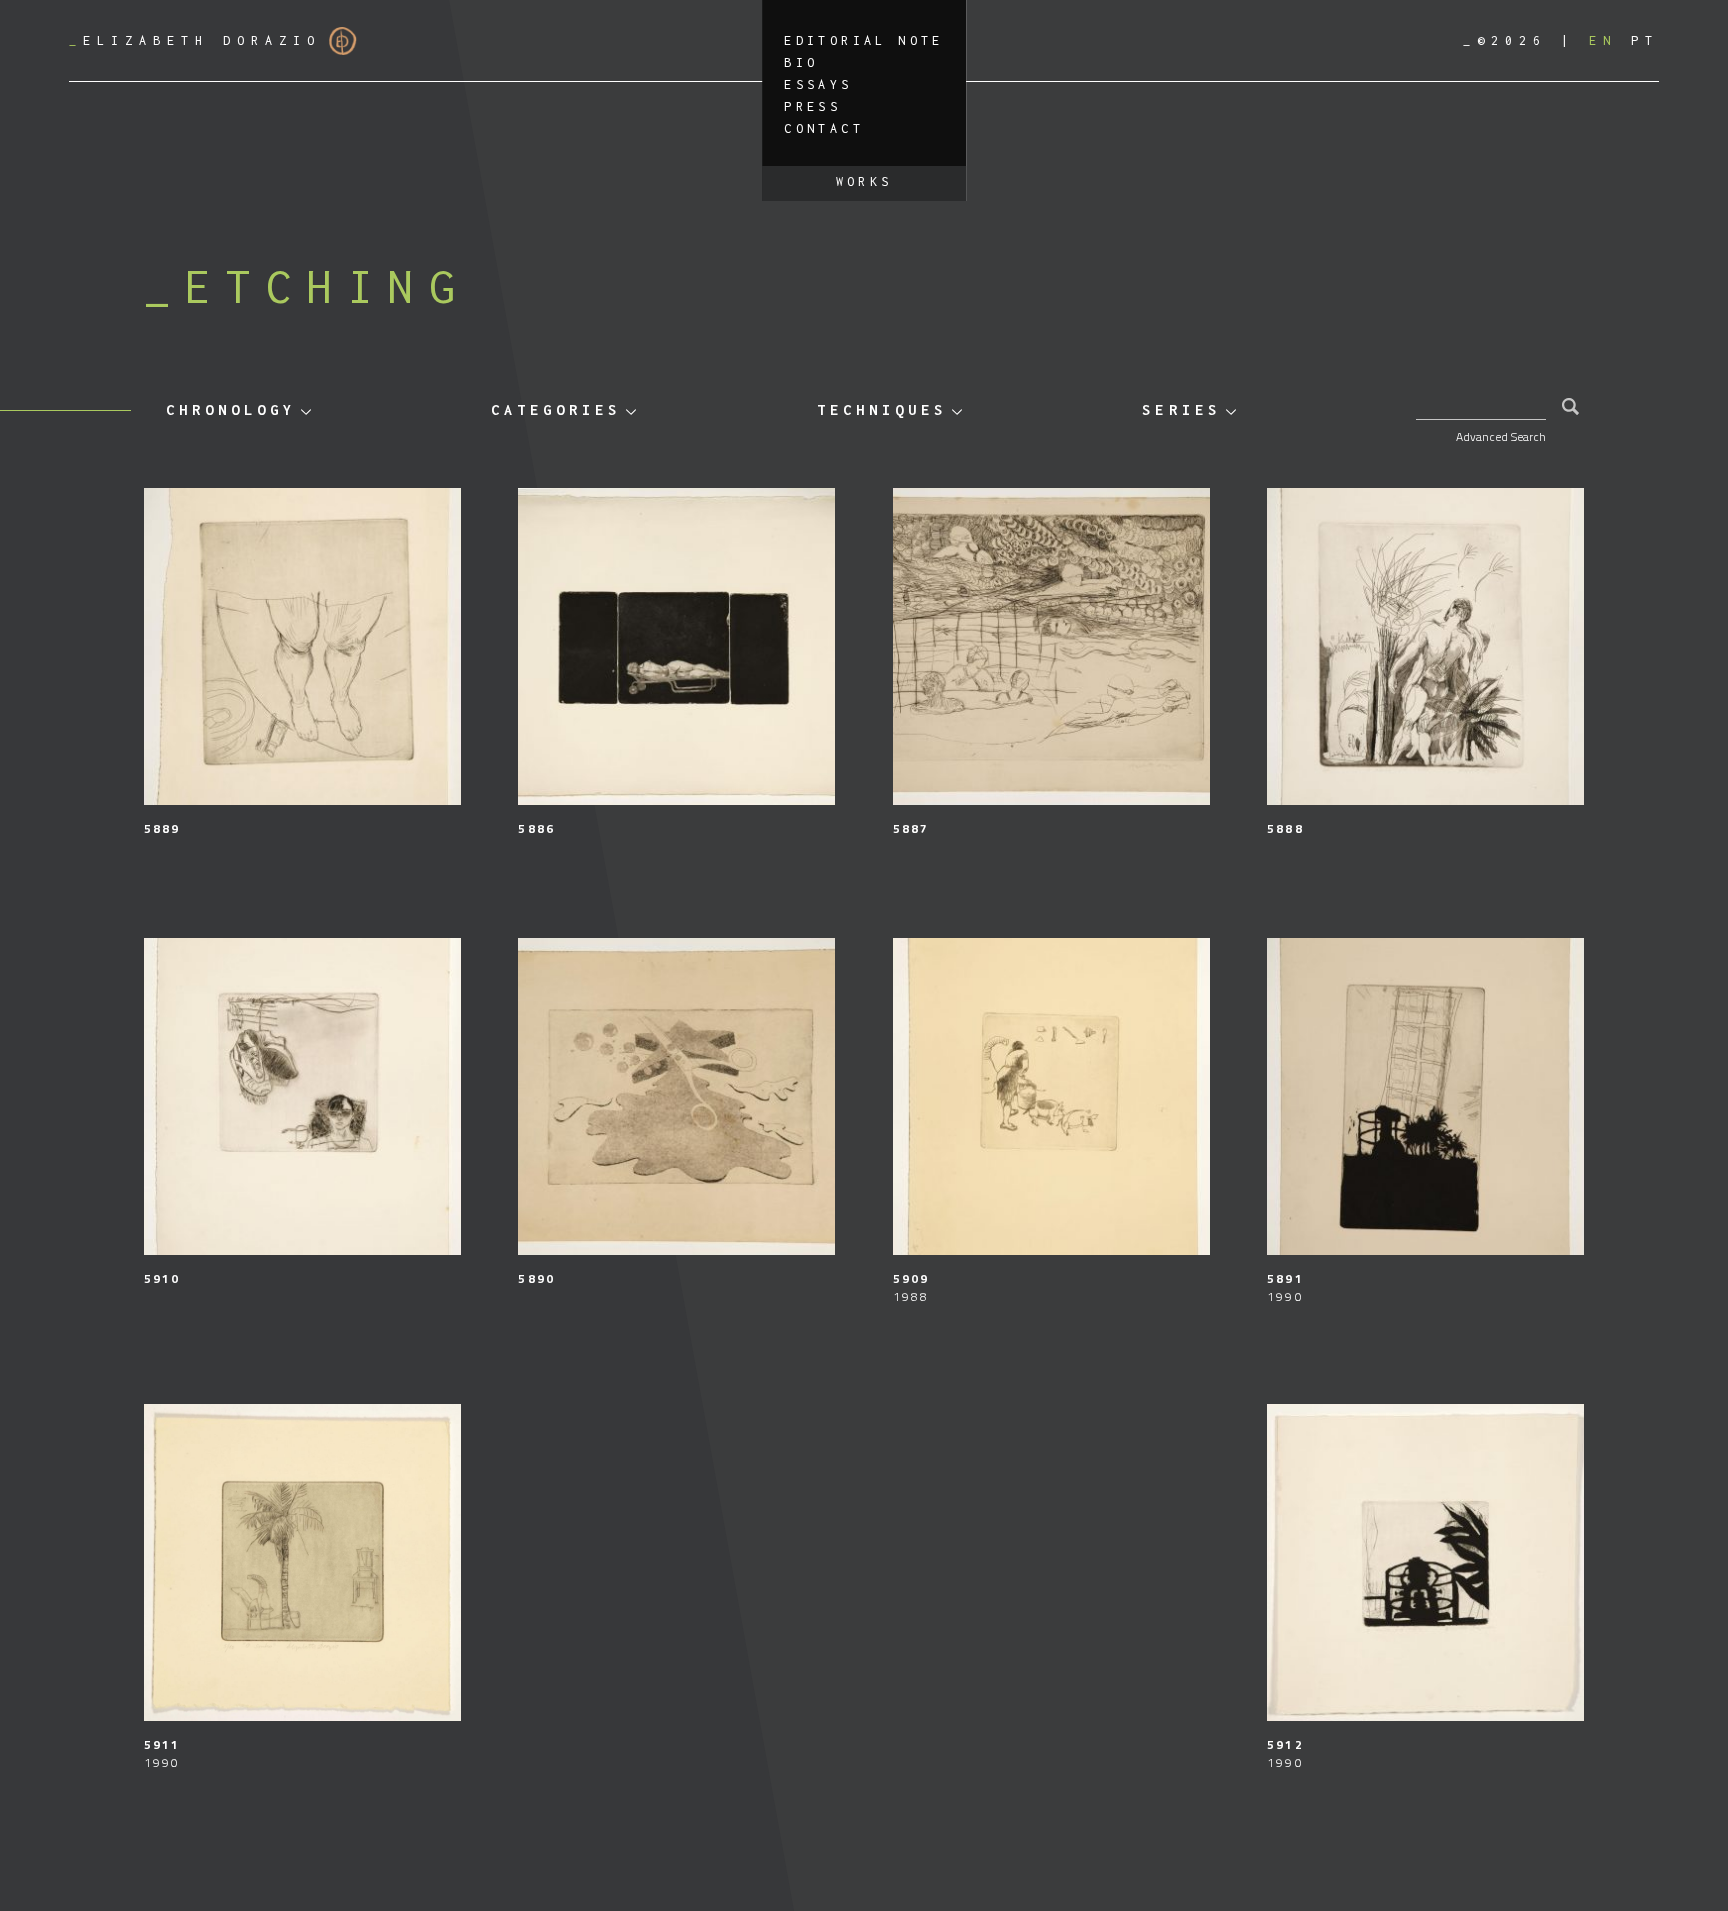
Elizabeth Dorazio (195, 40)
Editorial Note (864, 40)
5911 (162, 1744)
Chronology (231, 409)
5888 (1285, 828)
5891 (1285, 1278)
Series (1181, 409)
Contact (824, 128)
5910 (162, 1278)
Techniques (882, 409)
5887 (911, 828)
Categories (556, 409)
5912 (1285, 1744)
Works (864, 181)
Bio (801, 62)
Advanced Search (1501, 436)
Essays (818, 84)
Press (812, 106)
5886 (536, 828)
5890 (536, 1278)
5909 (911, 1278)
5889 (162, 828)
